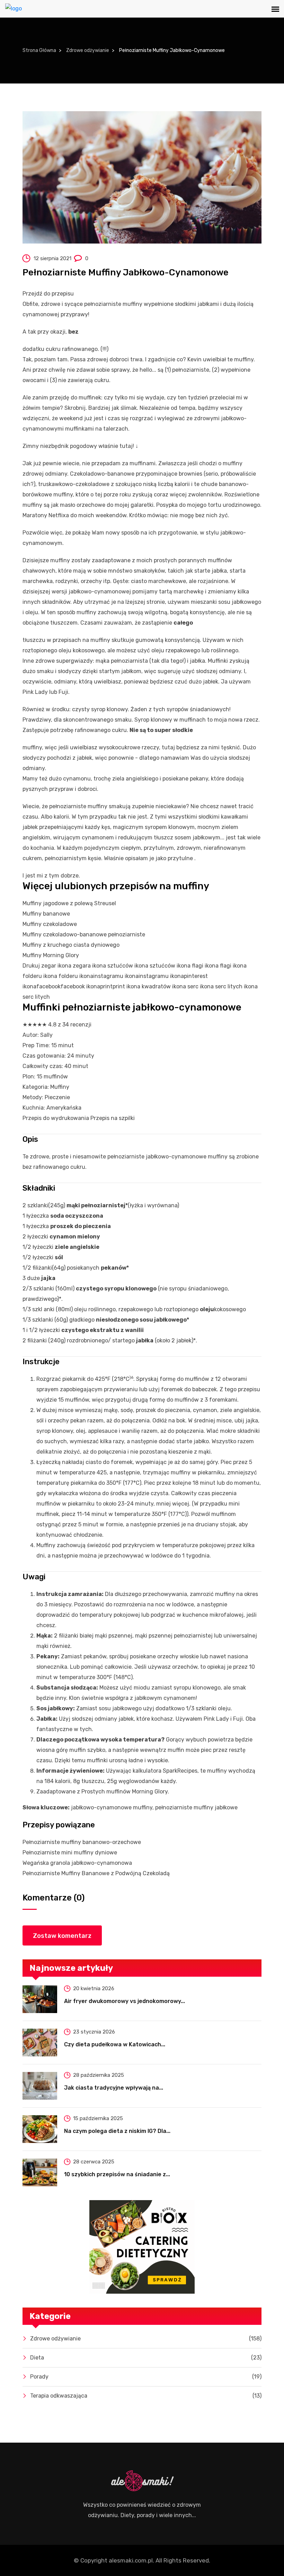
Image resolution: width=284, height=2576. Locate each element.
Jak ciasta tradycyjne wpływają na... (114, 2088)
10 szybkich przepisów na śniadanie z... (117, 2174)
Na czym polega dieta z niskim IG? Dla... (117, 2131)
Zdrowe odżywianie (88, 50)
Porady (146, 2377)
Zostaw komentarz (62, 1936)
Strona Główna (39, 50)
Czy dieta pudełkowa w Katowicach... (115, 2044)
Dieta (146, 2358)
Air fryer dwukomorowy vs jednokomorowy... (125, 2001)
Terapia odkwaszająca (146, 2396)
